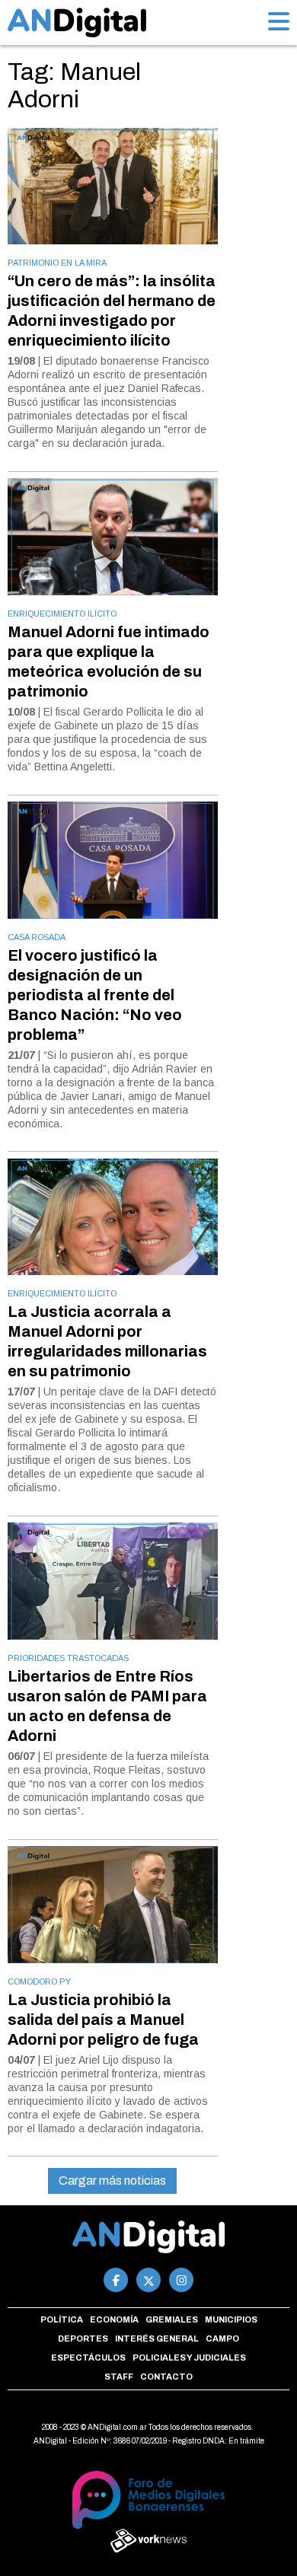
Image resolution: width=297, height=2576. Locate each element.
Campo (222, 2338)
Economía (114, 2319)
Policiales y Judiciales (189, 2358)
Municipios (231, 2319)
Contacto (166, 2377)
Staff (119, 2377)
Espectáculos (88, 2358)
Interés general (157, 2338)
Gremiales (172, 2319)
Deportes (83, 2338)
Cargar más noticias (112, 2181)
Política (62, 2319)
